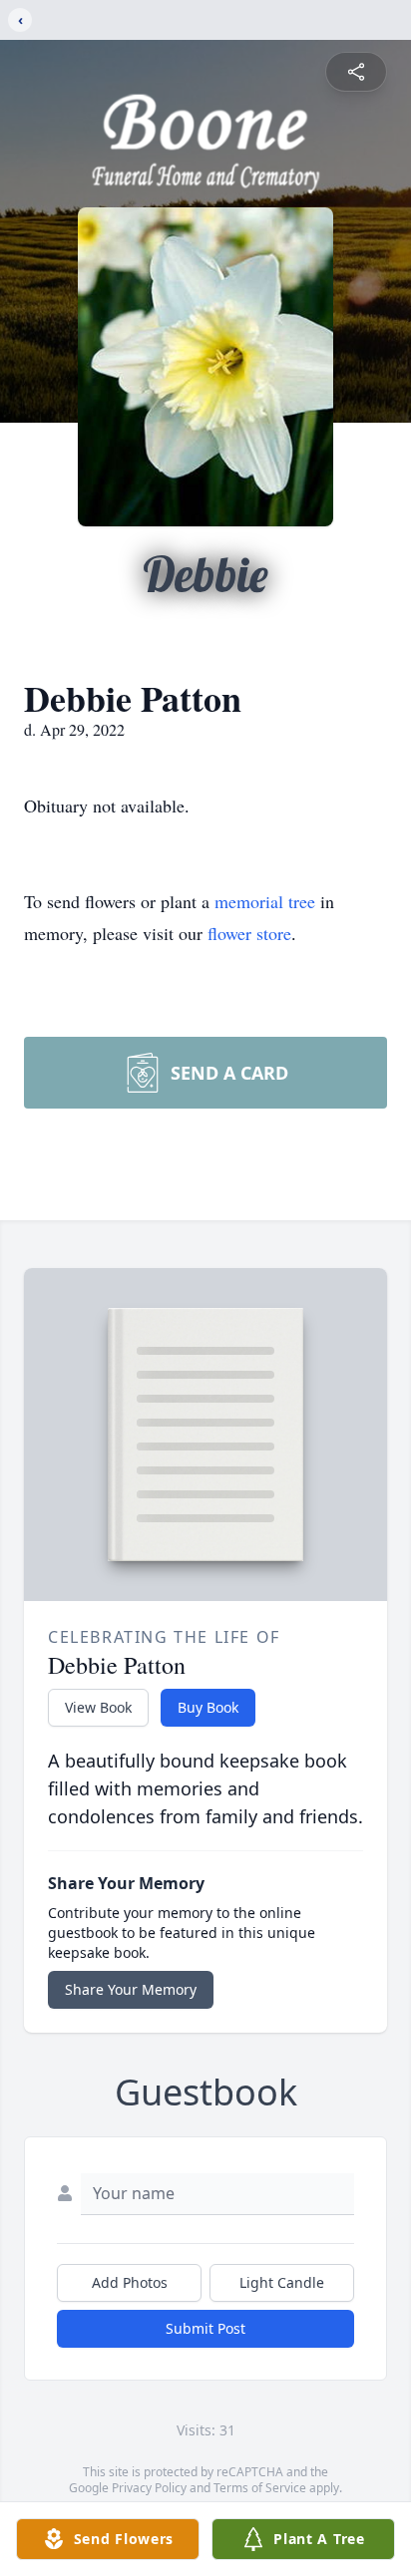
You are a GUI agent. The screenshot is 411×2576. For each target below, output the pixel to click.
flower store (249, 933)
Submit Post (205, 2328)
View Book (98, 1707)
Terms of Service (260, 2488)
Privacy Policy (149, 2488)
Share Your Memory (131, 1989)
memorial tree (265, 901)
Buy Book (208, 1707)
